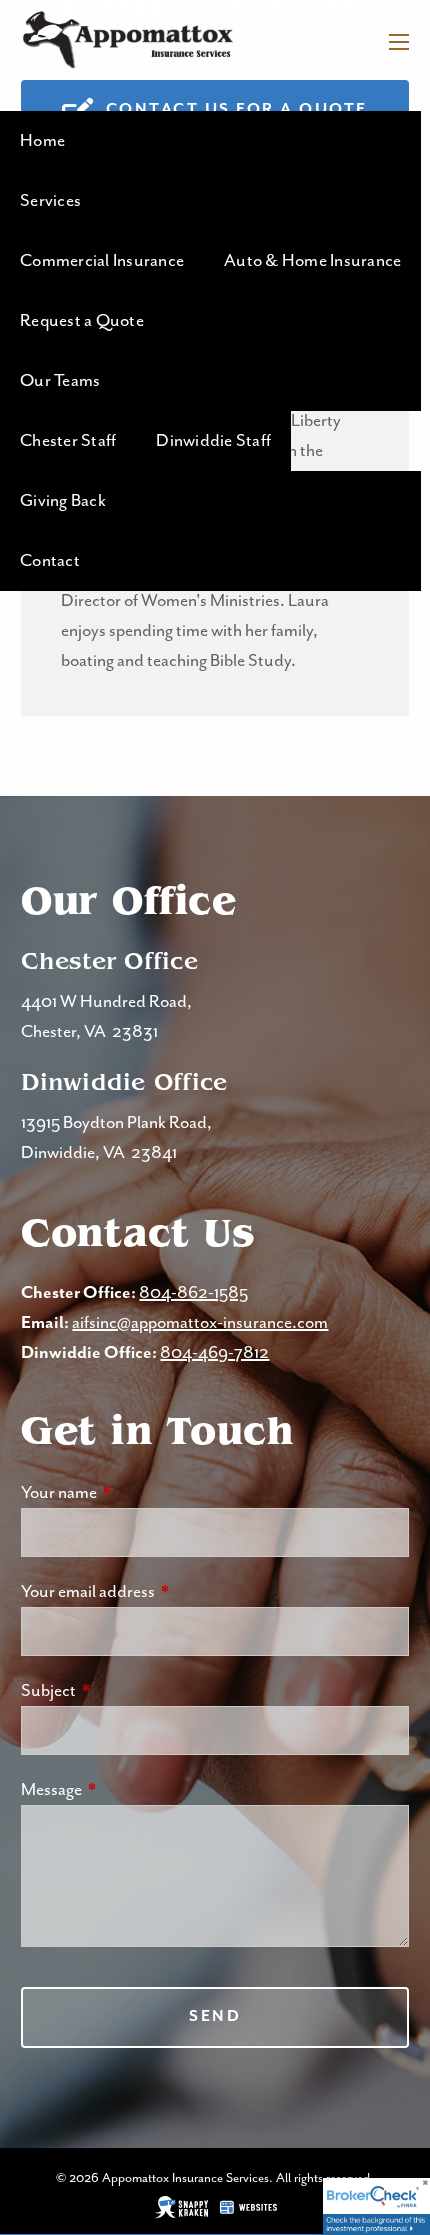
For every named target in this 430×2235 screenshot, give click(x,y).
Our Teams (60, 381)
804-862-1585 (193, 1293)
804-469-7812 (214, 1353)
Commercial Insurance (102, 261)
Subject (124, 1691)
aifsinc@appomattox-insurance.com (200, 1323)
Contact (50, 561)
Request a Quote (82, 321)
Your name (134, 1493)
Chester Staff (68, 441)
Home (42, 141)
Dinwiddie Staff (213, 441)
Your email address (163, 1592)
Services (50, 201)
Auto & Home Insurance (312, 261)
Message (127, 1790)
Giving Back (63, 501)
